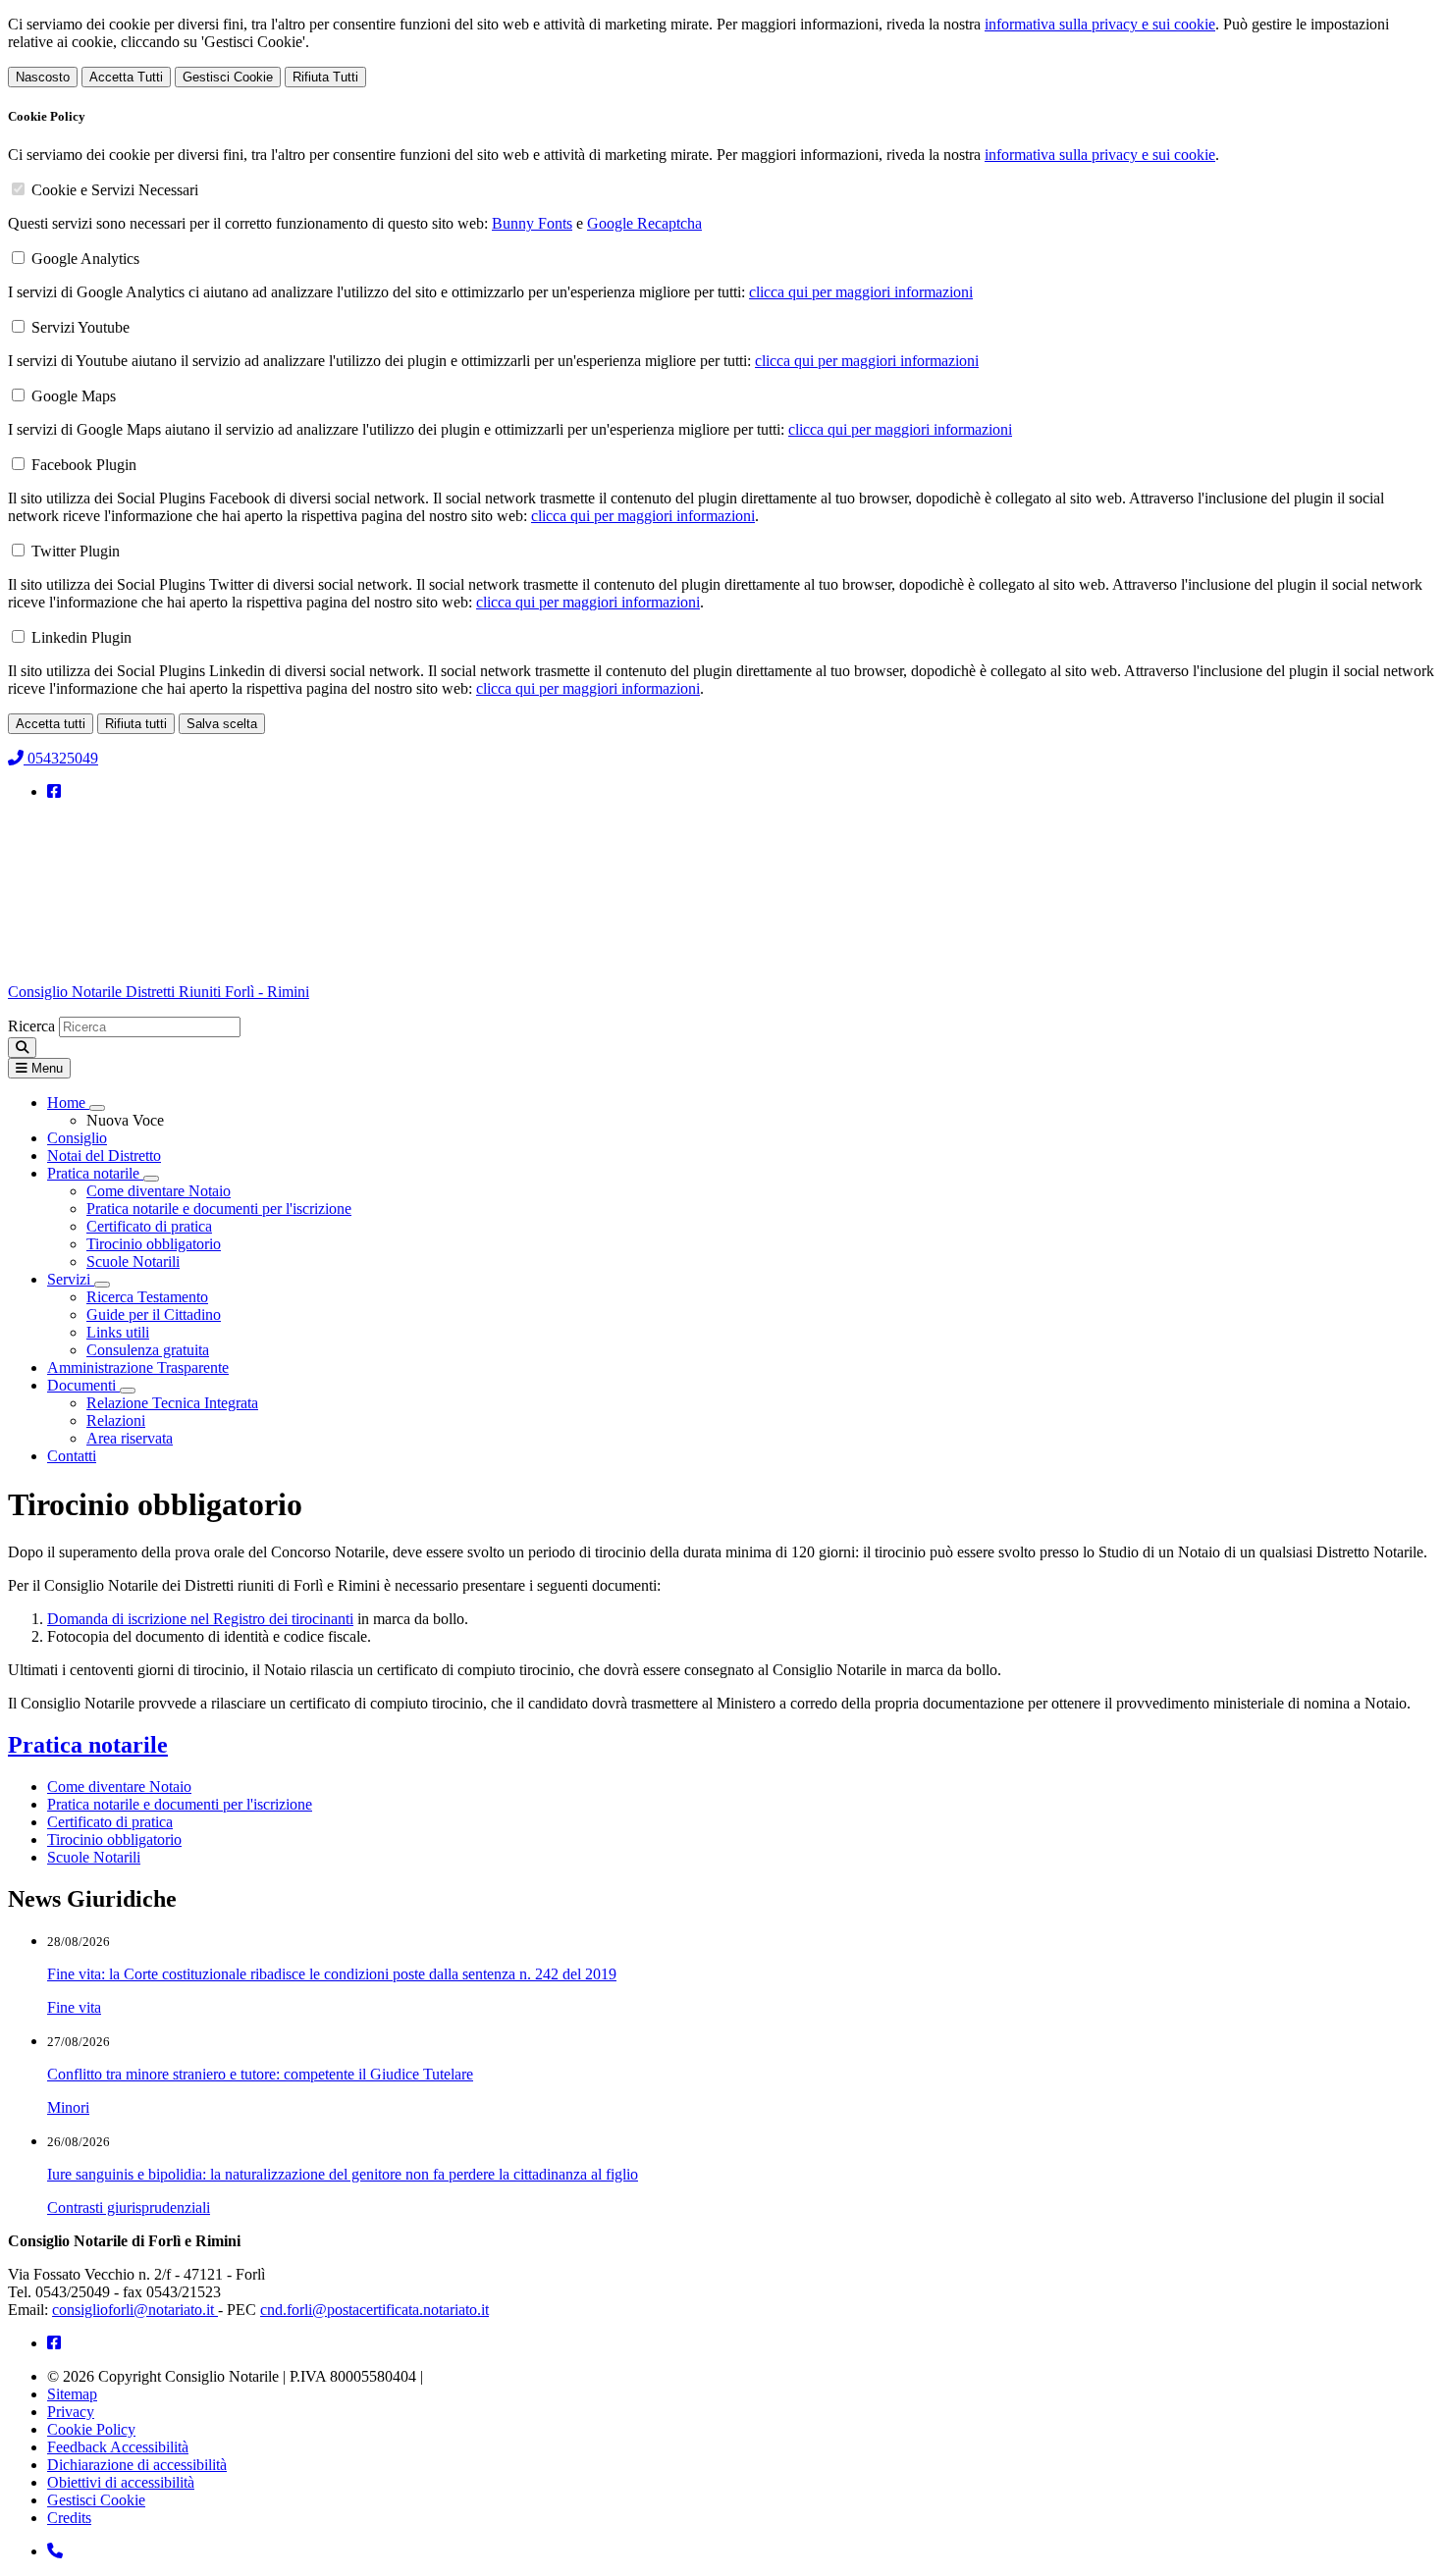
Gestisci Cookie (228, 77)
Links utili (118, 1332)
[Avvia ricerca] (22, 1048)
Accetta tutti (51, 724)
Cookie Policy (91, 2429)
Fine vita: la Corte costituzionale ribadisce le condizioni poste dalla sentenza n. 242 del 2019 (332, 1974)
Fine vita (74, 2007)
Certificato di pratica (149, 1226)
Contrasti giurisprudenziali (129, 2208)
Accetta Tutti (126, 77)
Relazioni (116, 1420)
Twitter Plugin (76, 551)
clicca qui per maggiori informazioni (861, 292)
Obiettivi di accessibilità (121, 2482)
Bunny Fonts (532, 223)
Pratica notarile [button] (95, 1173)
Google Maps (74, 396)
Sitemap (72, 2394)
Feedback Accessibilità (118, 2447)
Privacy (71, 2412)
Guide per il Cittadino (154, 1314)
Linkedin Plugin (81, 637)
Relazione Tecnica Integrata (172, 1403)
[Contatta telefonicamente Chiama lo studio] (55, 2551)
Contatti (72, 1456)
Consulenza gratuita (148, 1350)
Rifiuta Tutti (325, 77)
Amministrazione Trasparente (138, 1367)
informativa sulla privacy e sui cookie (1100, 24)
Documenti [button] (83, 1385)
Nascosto (43, 77)
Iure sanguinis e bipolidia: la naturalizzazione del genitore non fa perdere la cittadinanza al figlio (343, 2174)
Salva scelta (222, 724)
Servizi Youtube (80, 327)
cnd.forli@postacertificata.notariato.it (374, 2310)
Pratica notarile (88, 1745)
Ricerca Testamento (147, 1297)
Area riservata (130, 1438)
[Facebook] (54, 791)
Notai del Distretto (104, 1156)
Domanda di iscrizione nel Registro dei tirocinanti (200, 1619)
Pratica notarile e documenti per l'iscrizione (219, 1209)
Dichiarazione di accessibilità (137, 2465)
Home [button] (68, 1103)
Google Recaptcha (644, 223)
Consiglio (77, 1138)
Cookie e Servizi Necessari (115, 190)
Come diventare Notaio (159, 1191)
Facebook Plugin (84, 465)
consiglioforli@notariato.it (135, 2310)
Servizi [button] (71, 1279)
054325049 (61, 758)
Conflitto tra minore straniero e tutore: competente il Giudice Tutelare (260, 2074)
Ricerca (31, 1026)
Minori (68, 2107)
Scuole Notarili (133, 1262)
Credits (69, 2518)
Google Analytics (85, 259)
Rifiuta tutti (136, 724)
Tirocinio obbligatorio (154, 1244)
